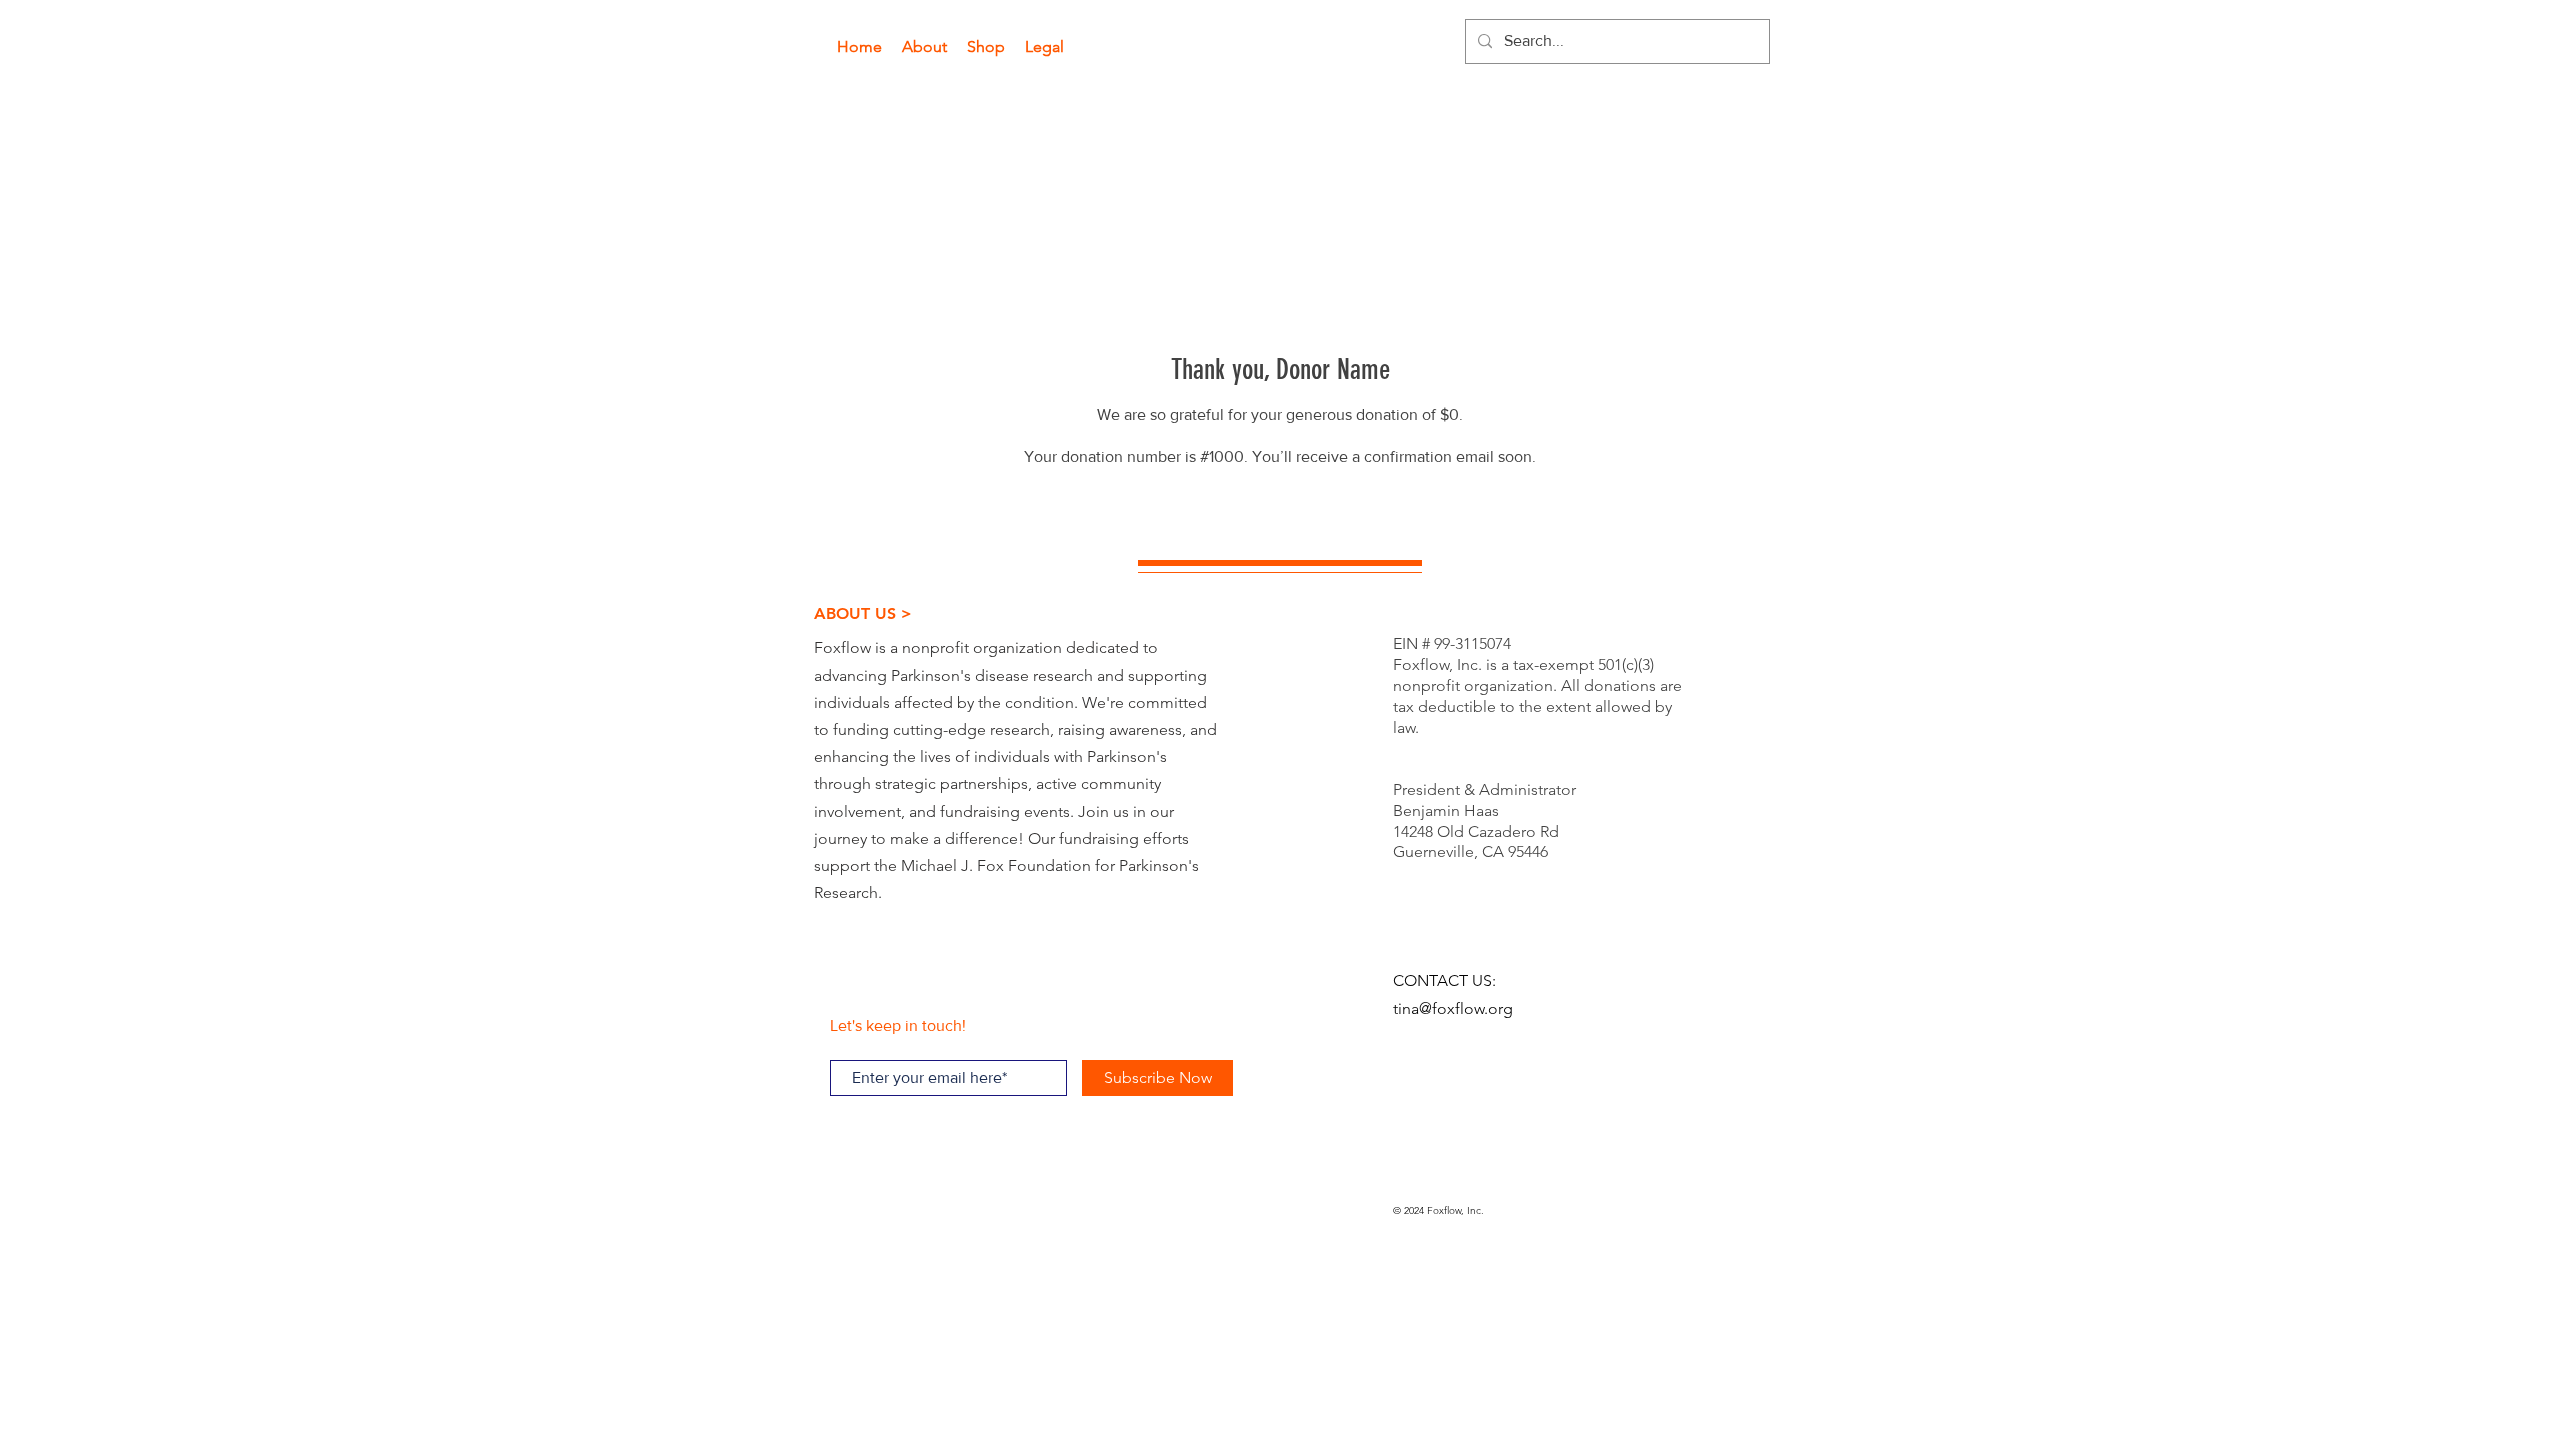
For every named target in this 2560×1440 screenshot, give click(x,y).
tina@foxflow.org (1453, 1008)
